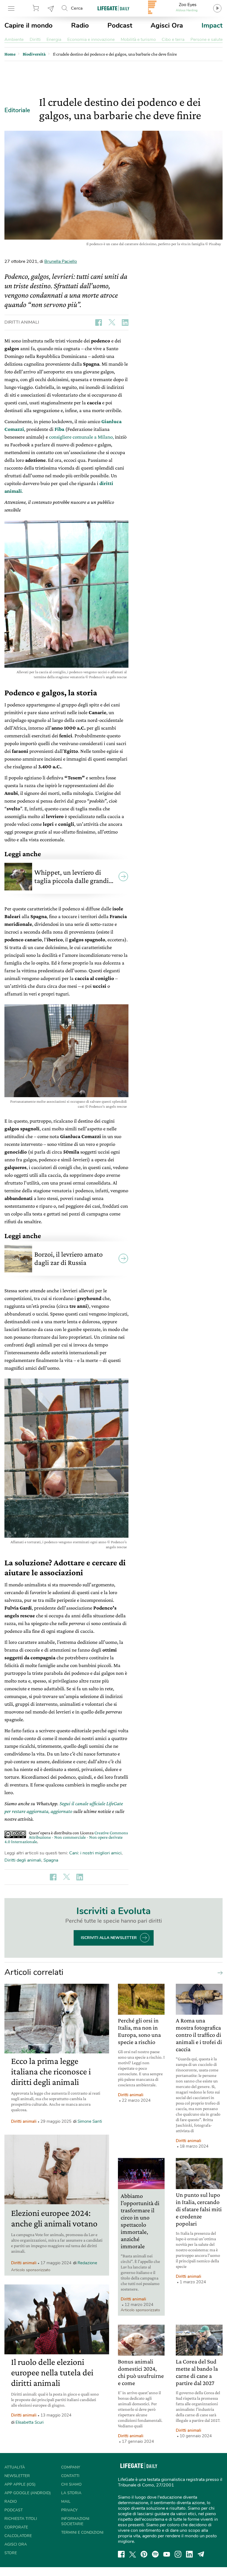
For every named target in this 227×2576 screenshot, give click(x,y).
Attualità (15, 2467)
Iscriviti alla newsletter (109, 1938)
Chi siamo (71, 2484)
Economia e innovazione (91, 40)
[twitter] (133, 2554)
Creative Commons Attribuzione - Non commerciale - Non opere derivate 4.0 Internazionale (66, 1837)
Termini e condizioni (82, 2532)
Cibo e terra (173, 40)
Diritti (35, 40)
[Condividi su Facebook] (99, 323)
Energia (54, 40)
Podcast (120, 25)
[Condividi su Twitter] (112, 323)
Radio (80, 25)
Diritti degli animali (23, 1860)
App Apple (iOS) (20, 2484)
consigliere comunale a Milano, (81, 437)
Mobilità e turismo (138, 40)
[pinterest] (144, 2554)
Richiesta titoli (21, 2519)
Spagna (51, 1860)
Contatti (70, 2476)
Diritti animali (22, 322)
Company (71, 2467)
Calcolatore (18, 2536)
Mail (66, 2502)
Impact (212, 25)
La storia (71, 2493)
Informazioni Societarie (75, 2521)
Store (37, 8)
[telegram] (201, 2554)
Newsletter (51, 8)
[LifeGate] (114, 8)
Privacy (69, 2510)
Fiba (59, 429)
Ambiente (14, 40)
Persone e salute (207, 40)
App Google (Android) (28, 2493)
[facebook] (121, 2554)
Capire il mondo (29, 25)
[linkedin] (189, 2554)
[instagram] (178, 2554)
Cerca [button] (77, 8)
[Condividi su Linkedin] (125, 323)
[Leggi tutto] (219, 1972)
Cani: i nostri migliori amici (95, 1853)
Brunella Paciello (61, 261)
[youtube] (167, 2554)
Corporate (16, 2527)
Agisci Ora (167, 25)
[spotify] (155, 2554)
